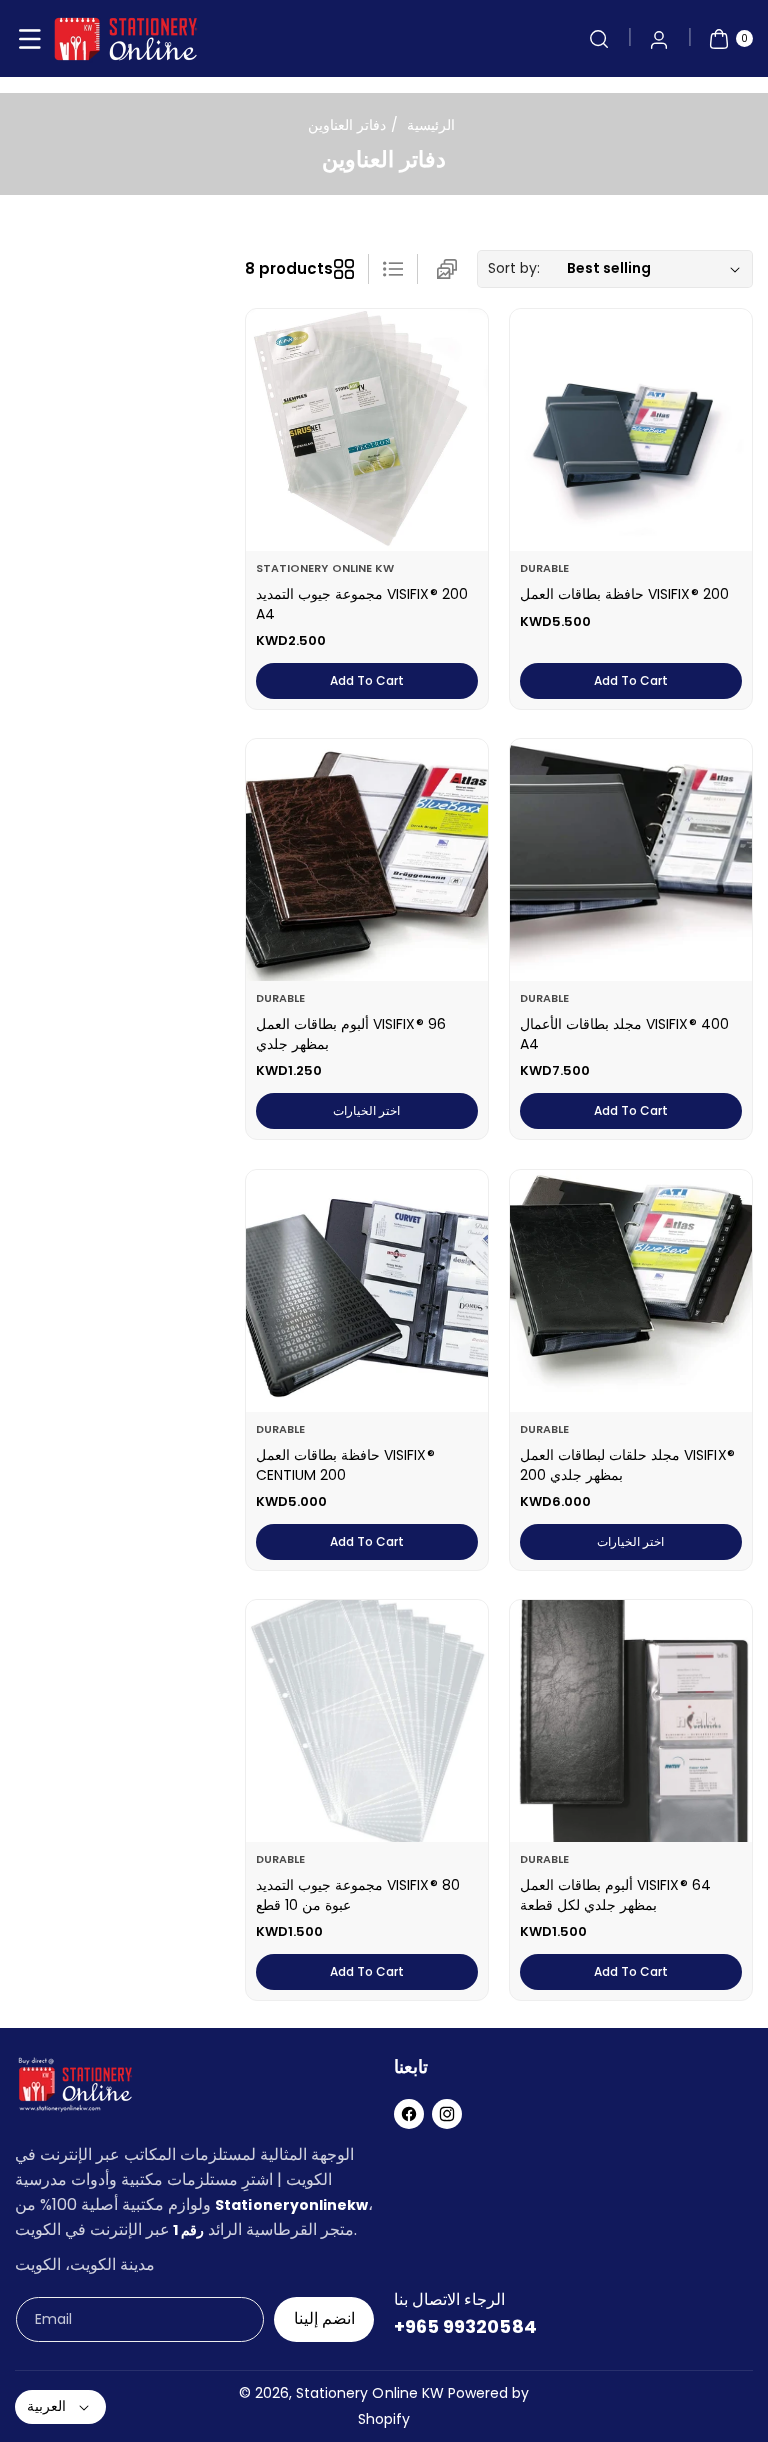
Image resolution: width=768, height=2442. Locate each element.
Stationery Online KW (370, 2393)
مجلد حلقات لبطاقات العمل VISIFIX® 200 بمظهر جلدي (627, 1465)
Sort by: (514, 268)
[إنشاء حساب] (659, 39)
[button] (30, 39)
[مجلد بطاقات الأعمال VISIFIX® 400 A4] (631, 860)
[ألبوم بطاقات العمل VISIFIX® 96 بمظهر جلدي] (367, 860)
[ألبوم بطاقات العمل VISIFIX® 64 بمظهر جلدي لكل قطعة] (631, 1721)
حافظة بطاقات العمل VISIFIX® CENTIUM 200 (345, 1465)
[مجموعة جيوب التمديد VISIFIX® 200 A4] (367, 430)
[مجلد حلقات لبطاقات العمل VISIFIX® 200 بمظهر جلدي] (631, 1291)
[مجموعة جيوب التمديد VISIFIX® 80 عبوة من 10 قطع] (367, 1721)
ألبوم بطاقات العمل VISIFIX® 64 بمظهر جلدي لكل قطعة (615, 1895)
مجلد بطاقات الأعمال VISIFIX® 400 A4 (624, 1034)
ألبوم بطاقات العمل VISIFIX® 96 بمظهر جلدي (351, 1034)
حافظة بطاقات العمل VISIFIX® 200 (624, 594)
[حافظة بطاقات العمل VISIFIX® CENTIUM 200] (367, 1291)
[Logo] (75, 2088)
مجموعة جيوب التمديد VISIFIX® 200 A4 (362, 604)
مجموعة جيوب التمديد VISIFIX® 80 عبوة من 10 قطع (358, 1895)
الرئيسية (431, 125)
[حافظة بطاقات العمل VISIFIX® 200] (631, 430)
